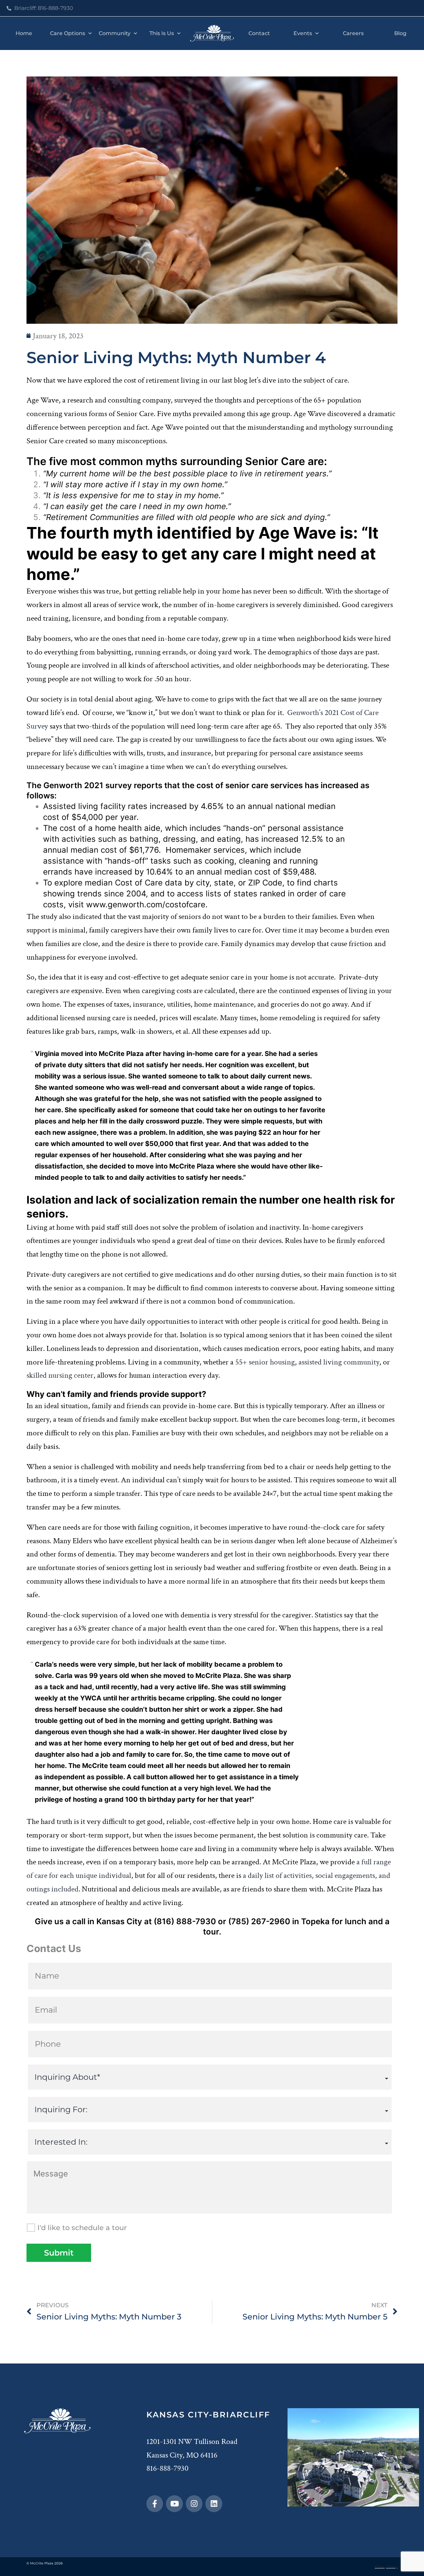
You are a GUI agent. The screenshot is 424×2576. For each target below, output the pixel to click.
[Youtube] (174, 2504)
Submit (59, 2253)
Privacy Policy (386, 2567)
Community (115, 33)
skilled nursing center (60, 1375)
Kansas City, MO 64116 (182, 2455)
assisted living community (339, 1362)
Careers (353, 33)
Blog (400, 33)
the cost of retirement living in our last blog (180, 380)
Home (24, 33)
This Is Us (162, 33)
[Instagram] (194, 2504)
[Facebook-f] (155, 2504)
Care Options (68, 33)
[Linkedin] (214, 2504)
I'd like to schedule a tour (82, 2228)
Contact (259, 33)
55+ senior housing (265, 1362)
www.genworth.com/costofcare (146, 905)
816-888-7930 (167, 2468)
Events (303, 33)
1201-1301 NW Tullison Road (192, 2441)
